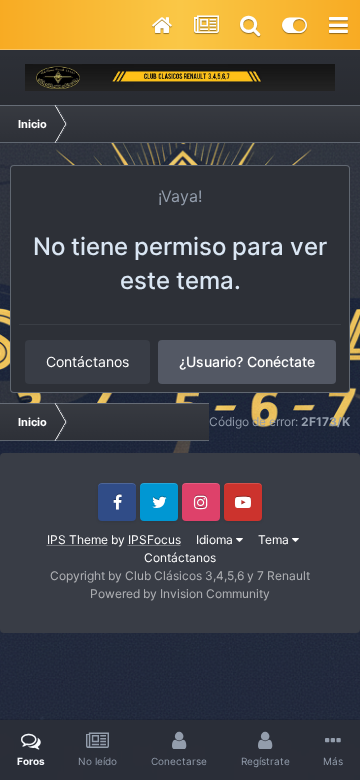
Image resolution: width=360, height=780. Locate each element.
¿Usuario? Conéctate (247, 361)
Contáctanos (87, 361)
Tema (275, 539)
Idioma (216, 539)
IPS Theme (77, 539)
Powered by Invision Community (180, 593)
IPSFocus (154, 539)
